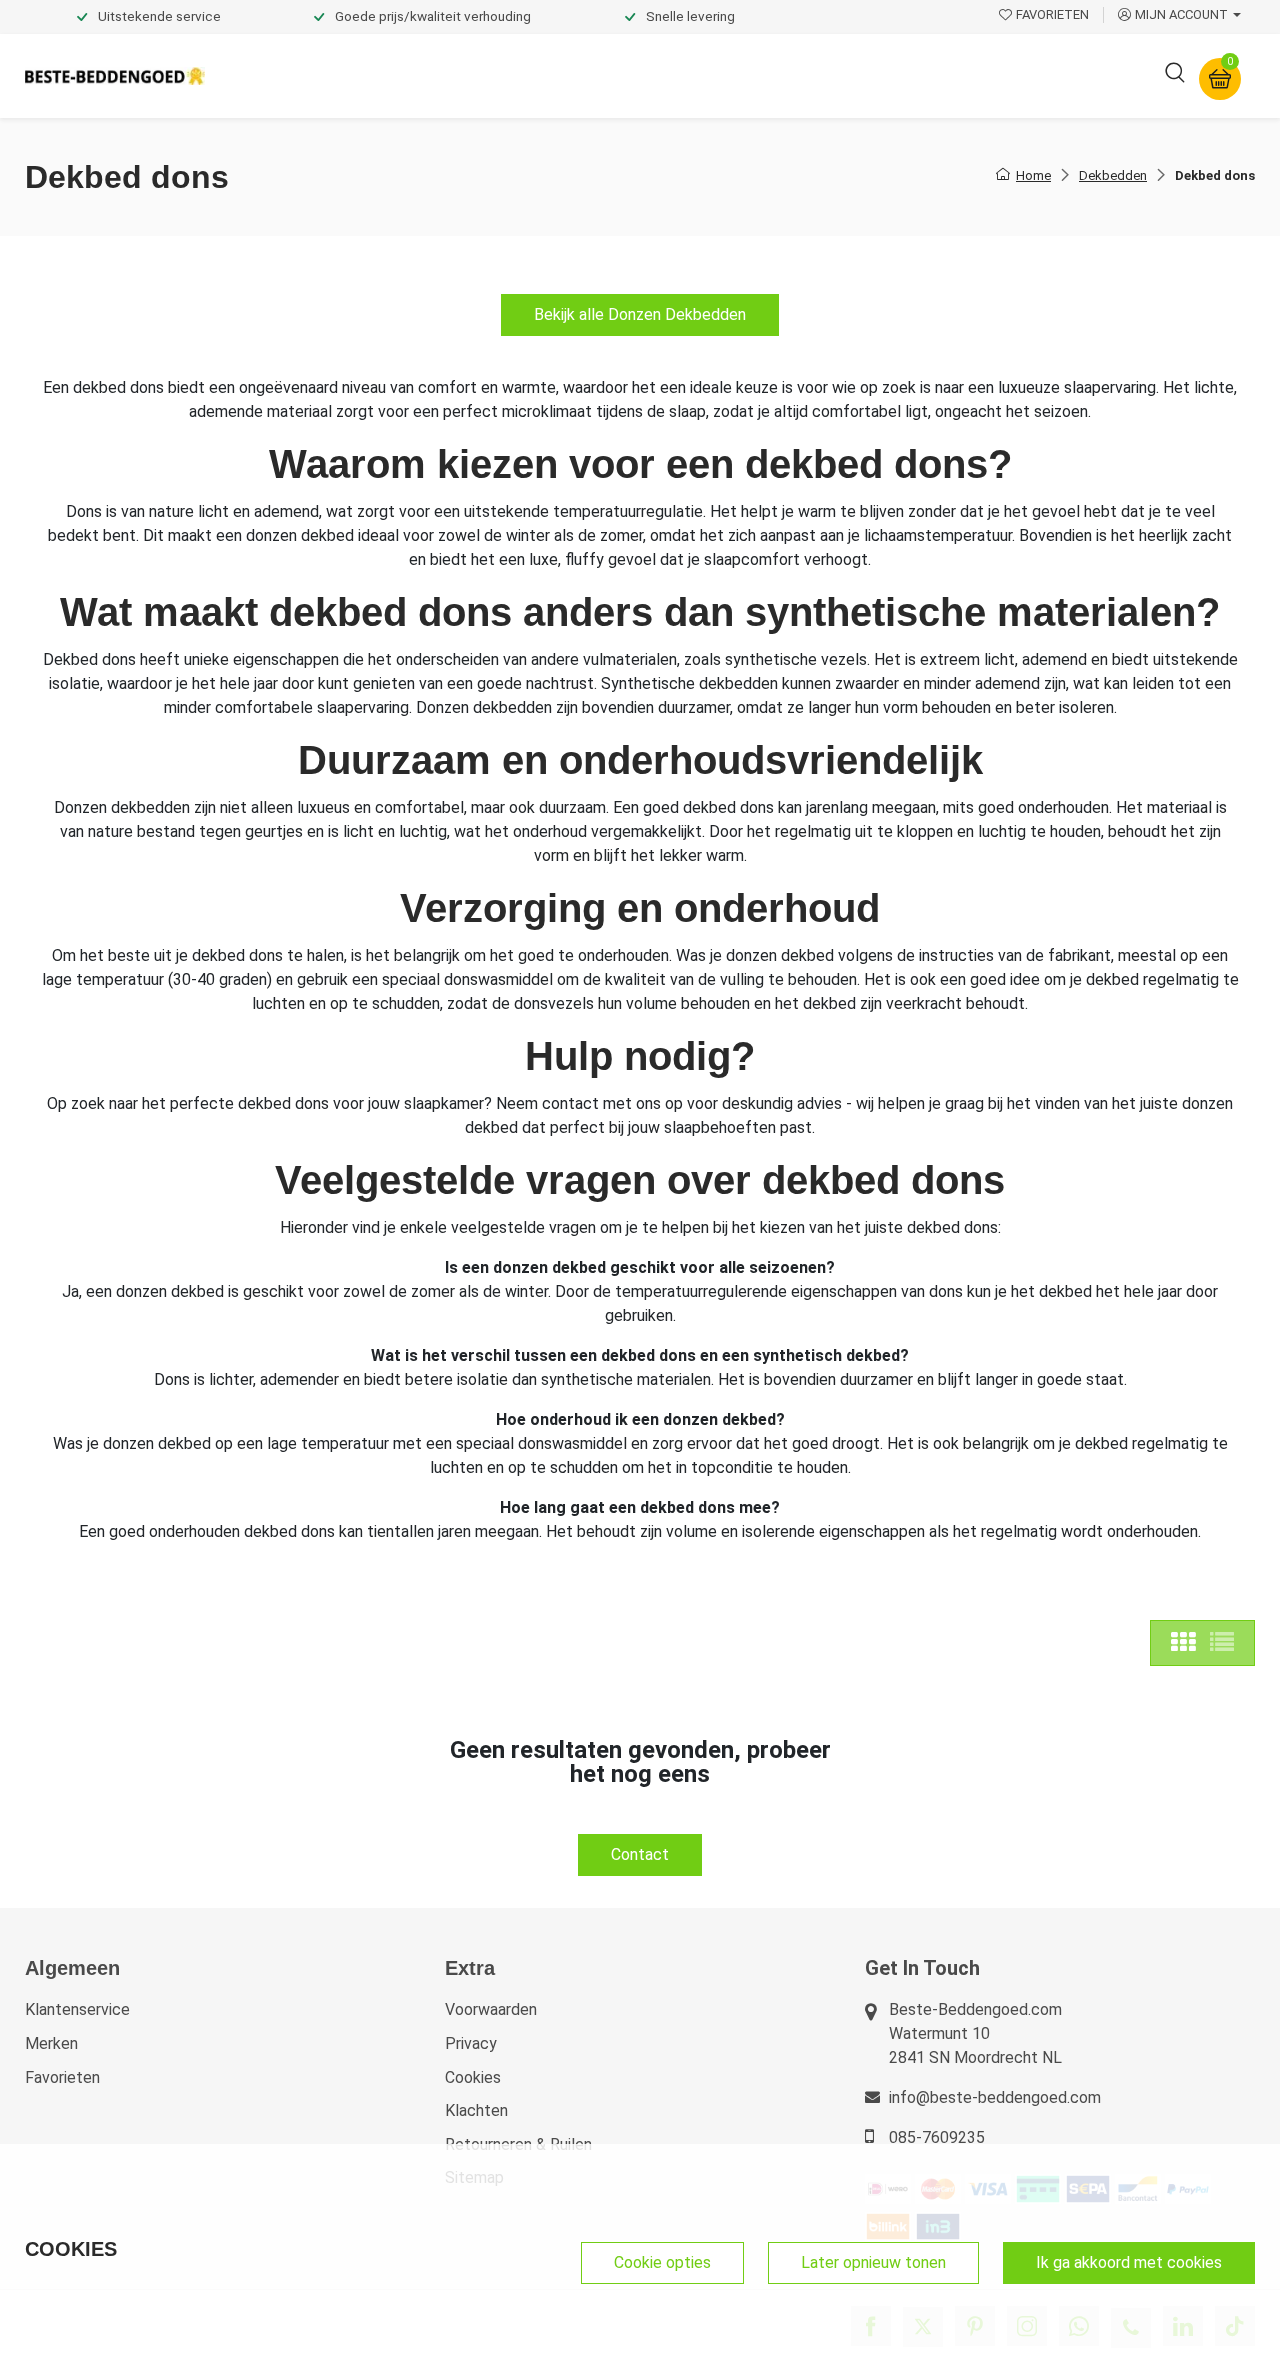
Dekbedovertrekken (299, 75)
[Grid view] (1183, 1643)
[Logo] (115, 76)
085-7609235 (937, 2137)
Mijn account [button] (1181, 14)
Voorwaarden (491, 2009)
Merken (51, 2043)
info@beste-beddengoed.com (995, 2097)
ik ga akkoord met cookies (1129, 2262)
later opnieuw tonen (873, 2262)
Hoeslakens (555, 75)
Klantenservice (77, 2009)
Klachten (476, 2110)
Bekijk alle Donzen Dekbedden (640, 314)
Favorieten (62, 2077)
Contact (640, 1854)
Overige (912, 75)
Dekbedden (441, 75)
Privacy (471, 2043)
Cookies (473, 2077)
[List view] (1222, 1643)
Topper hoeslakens (695, 75)
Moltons (823, 75)
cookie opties (662, 2262)
